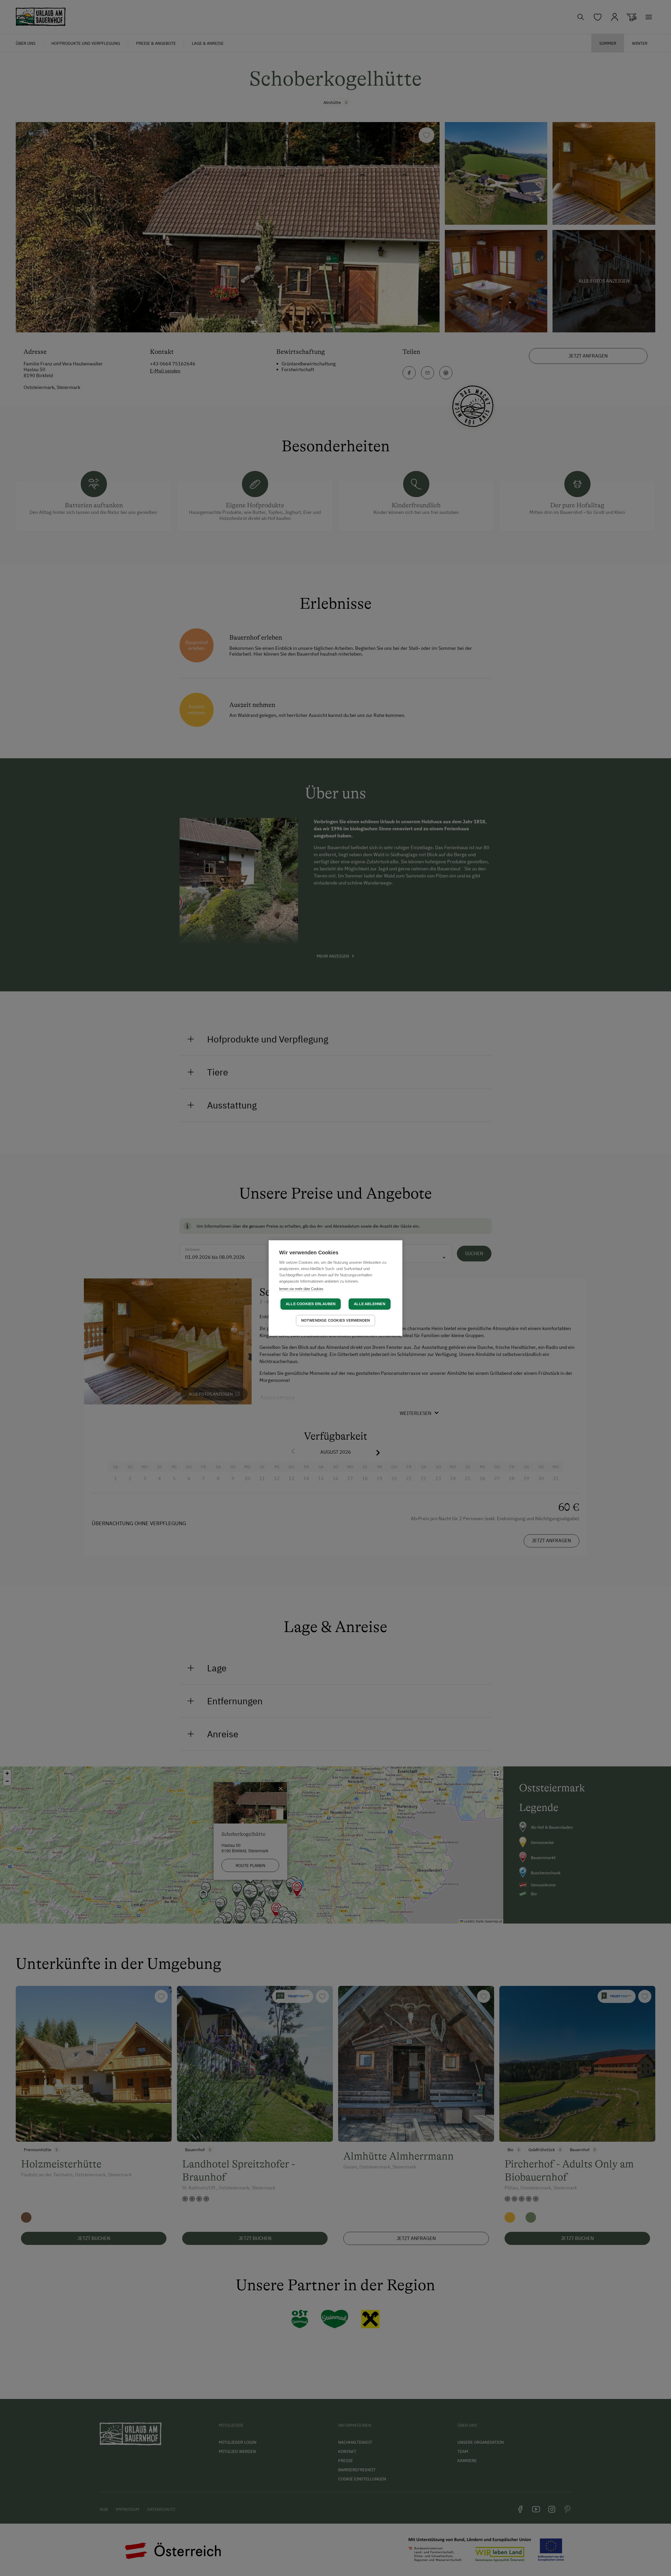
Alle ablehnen (370, 1304)
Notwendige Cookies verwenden (336, 1320)
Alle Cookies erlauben (311, 1304)
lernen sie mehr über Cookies (301, 1289)
